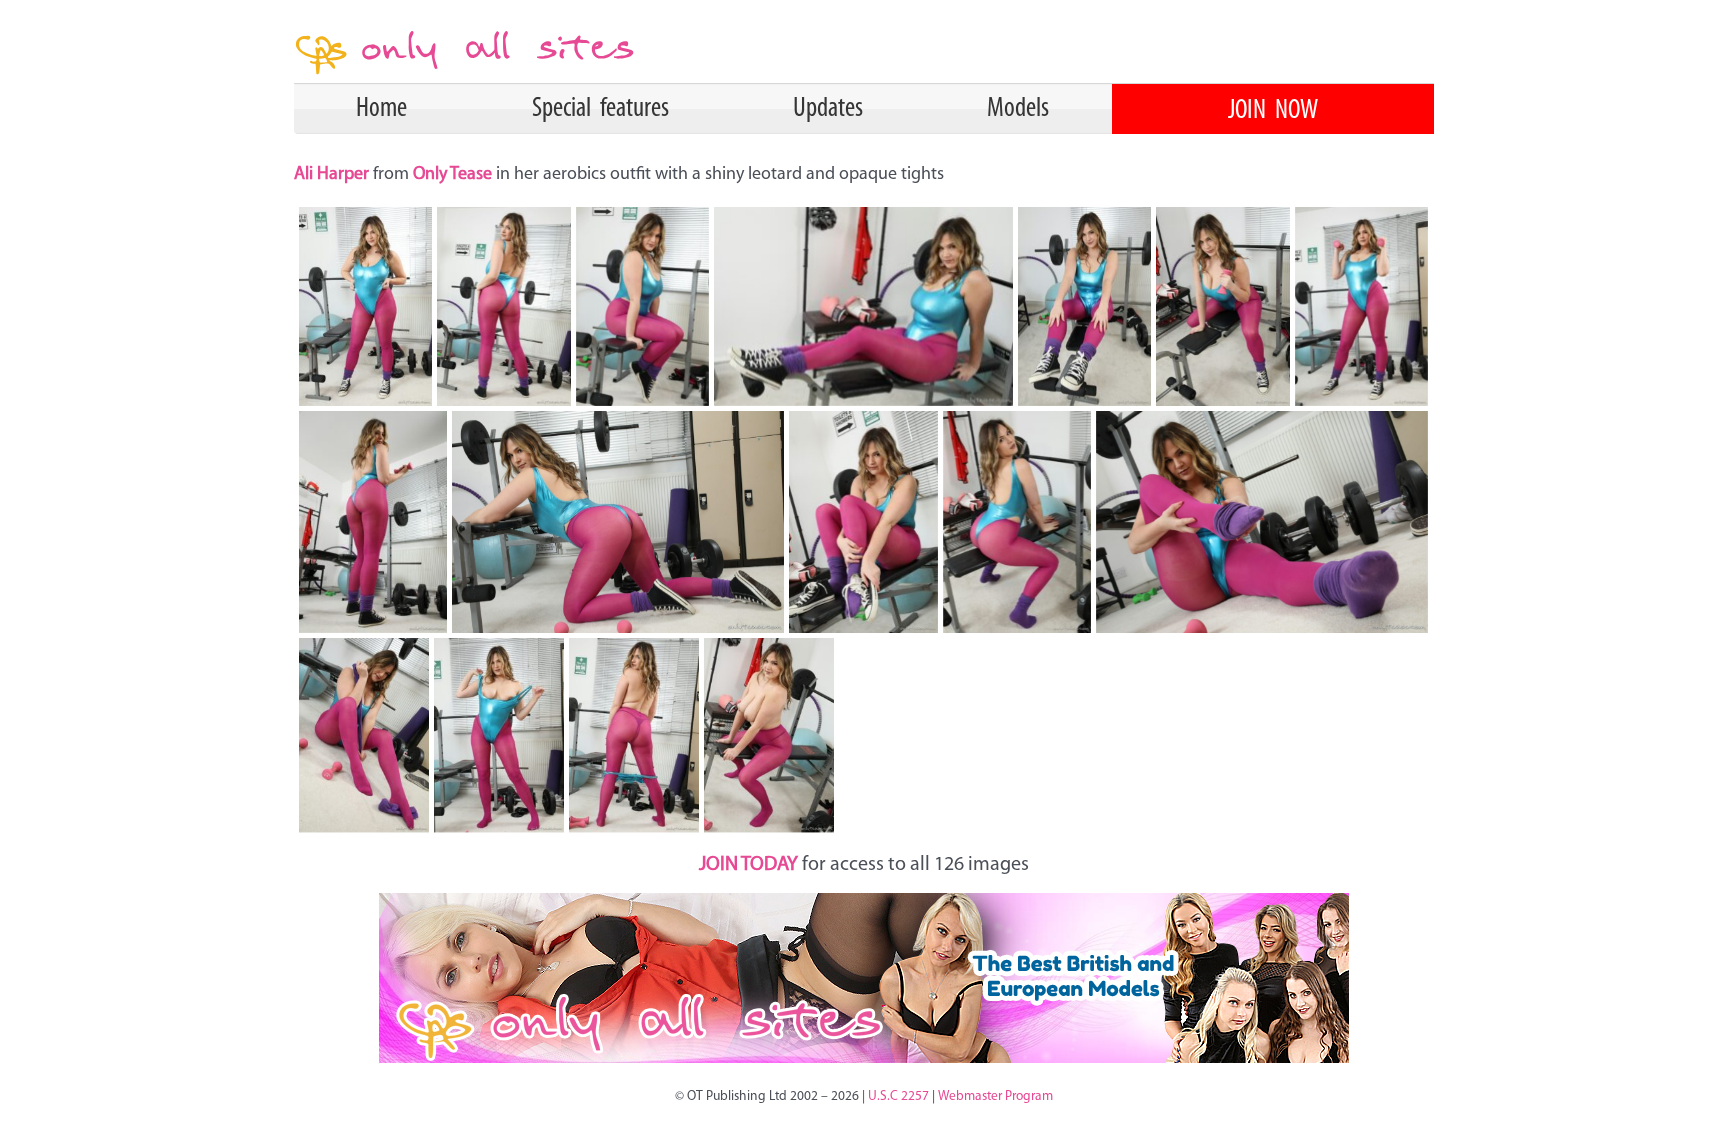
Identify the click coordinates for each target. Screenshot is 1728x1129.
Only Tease (452, 175)
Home (381, 109)
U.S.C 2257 (898, 1096)
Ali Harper (333, 175)
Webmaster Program (995, 1096)
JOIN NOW (1273, 111)
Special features (600, 109)
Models (1018, 109)
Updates (828, 109)
